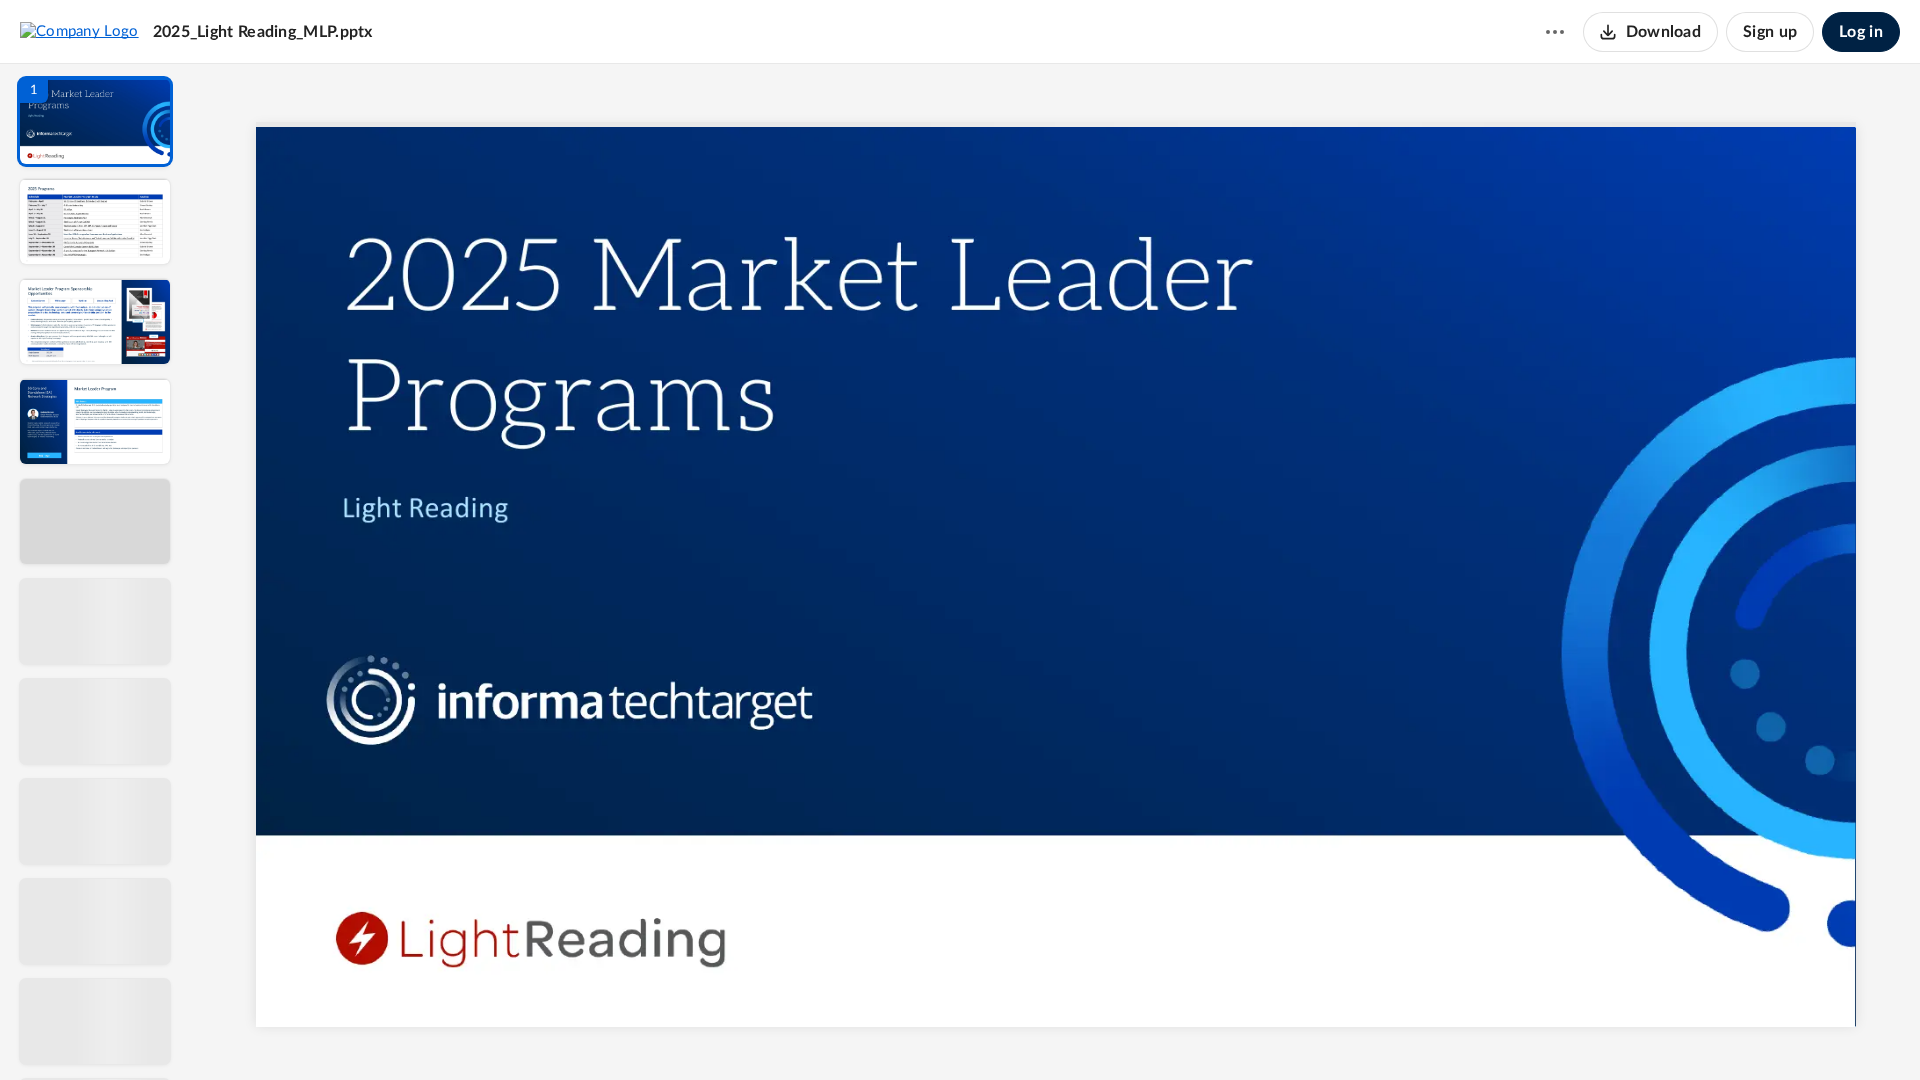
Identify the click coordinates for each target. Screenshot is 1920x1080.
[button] (95, 121)
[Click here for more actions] (1555, 32)
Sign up (1770, 32)
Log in (1861, 32)
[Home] (79, 31)
